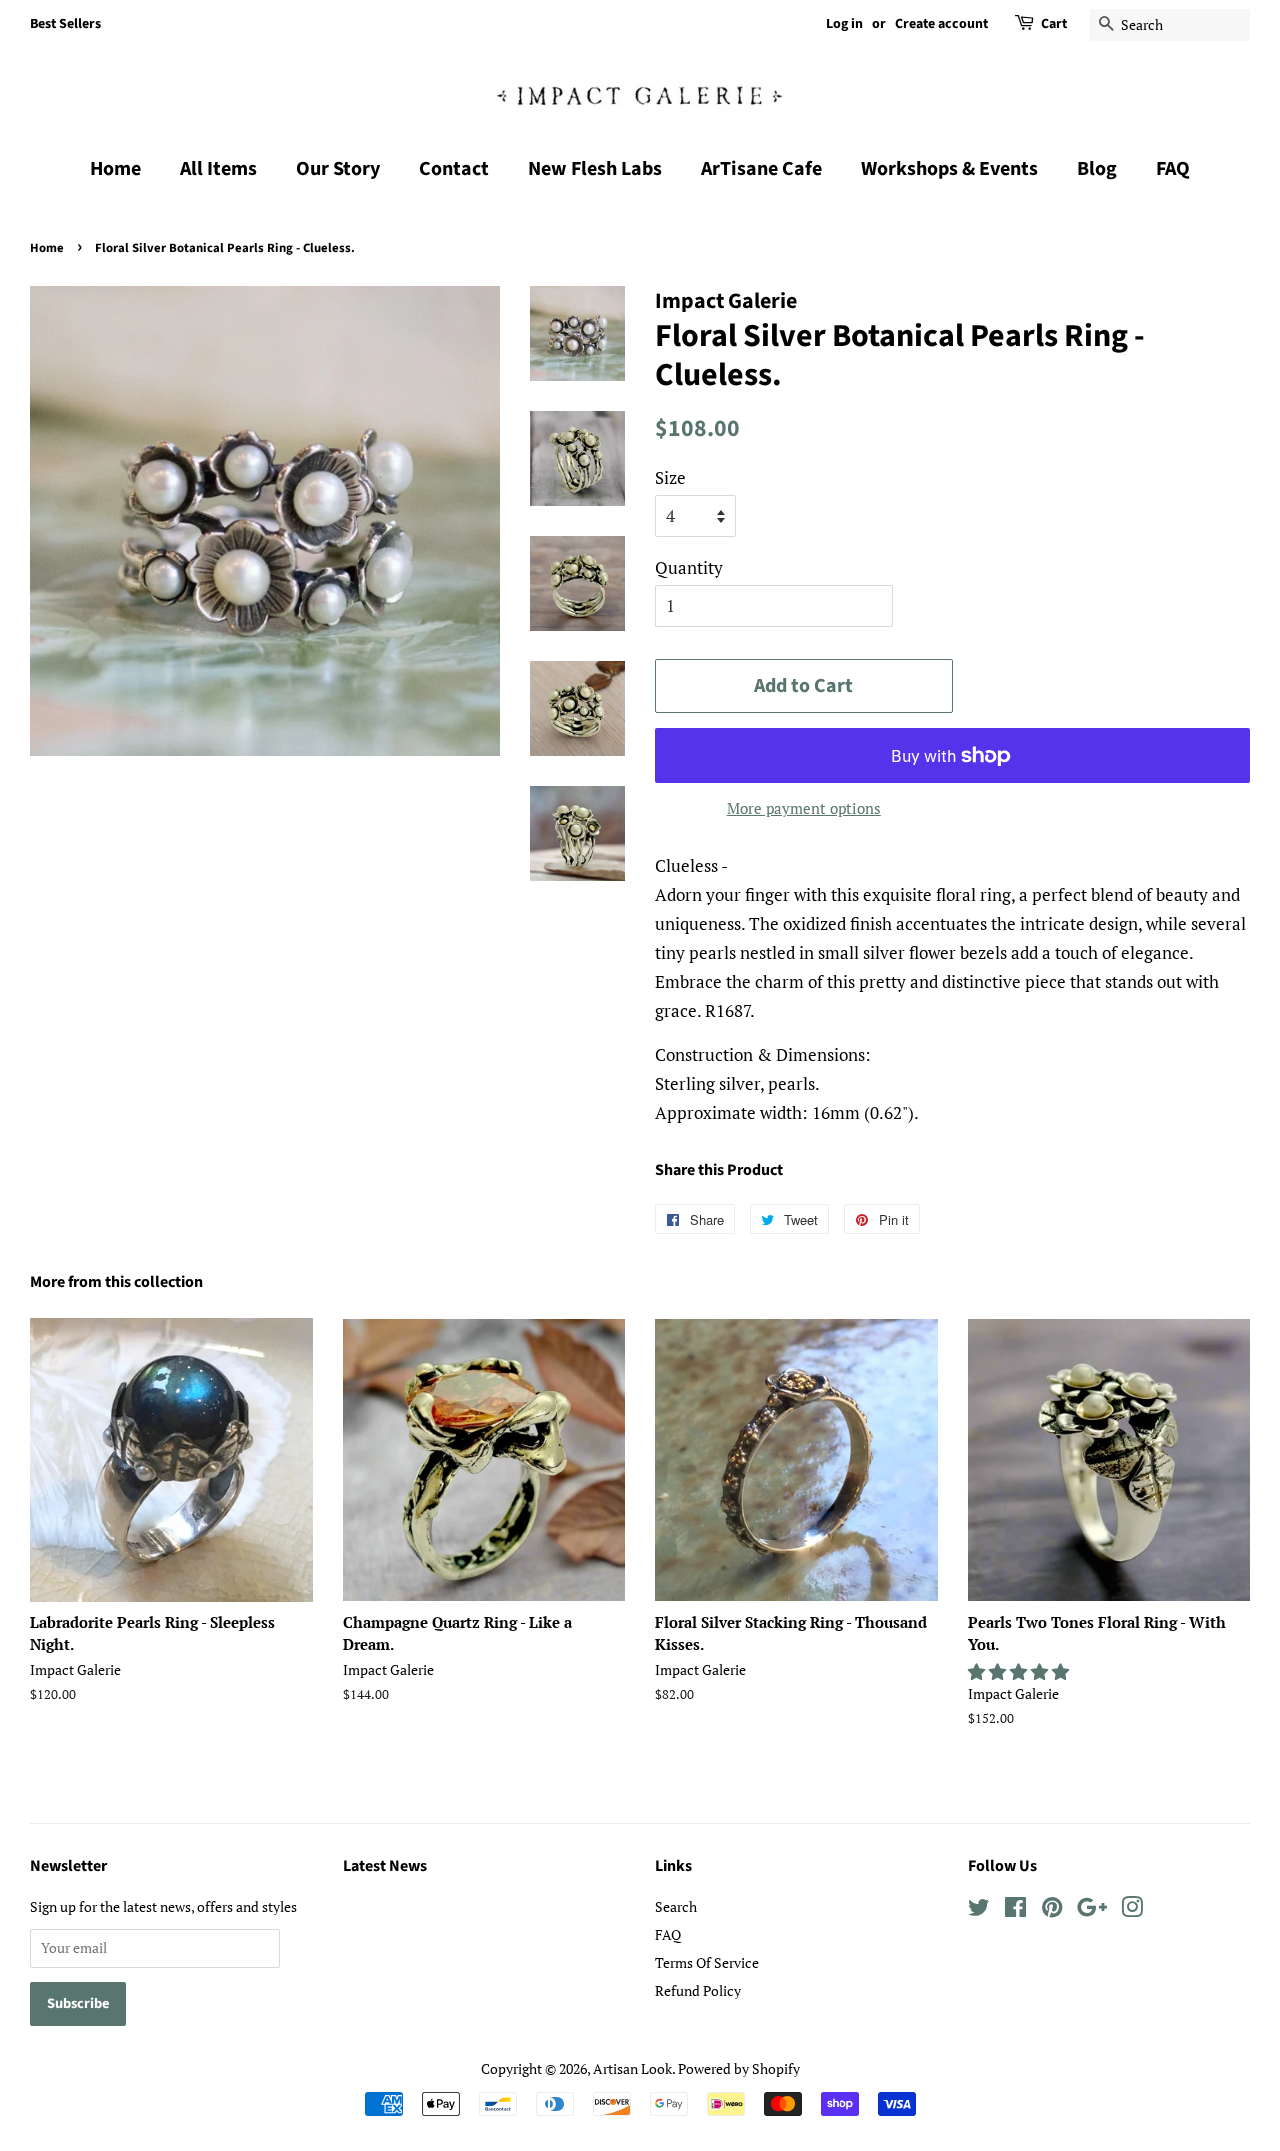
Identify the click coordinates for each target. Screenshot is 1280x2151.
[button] (1020, 1671)
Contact (454, 169)
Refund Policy (698, 1990)
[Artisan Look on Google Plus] (1092, 1910)
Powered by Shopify (739, 2068)
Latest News (385, 1866)
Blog (1097, 169)
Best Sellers (65, 24)
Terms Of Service (707, 1962)
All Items (218, 169)
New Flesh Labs (595, 169)
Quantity (689, 567)
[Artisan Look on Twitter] (979, 1910)
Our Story (338, 169)
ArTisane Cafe (761, 169)
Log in (844, 24)
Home (115, 169)
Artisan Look (632, 2068)
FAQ (1173, 169)
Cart (1054, 24)
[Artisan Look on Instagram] (1132, 1910)
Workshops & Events (949, 169)
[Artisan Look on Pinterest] (1052, 1910)
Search (676, 1906)
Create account (941, 24)
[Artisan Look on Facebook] (1015, 1910)
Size (670, 477)
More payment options (804, 808)
